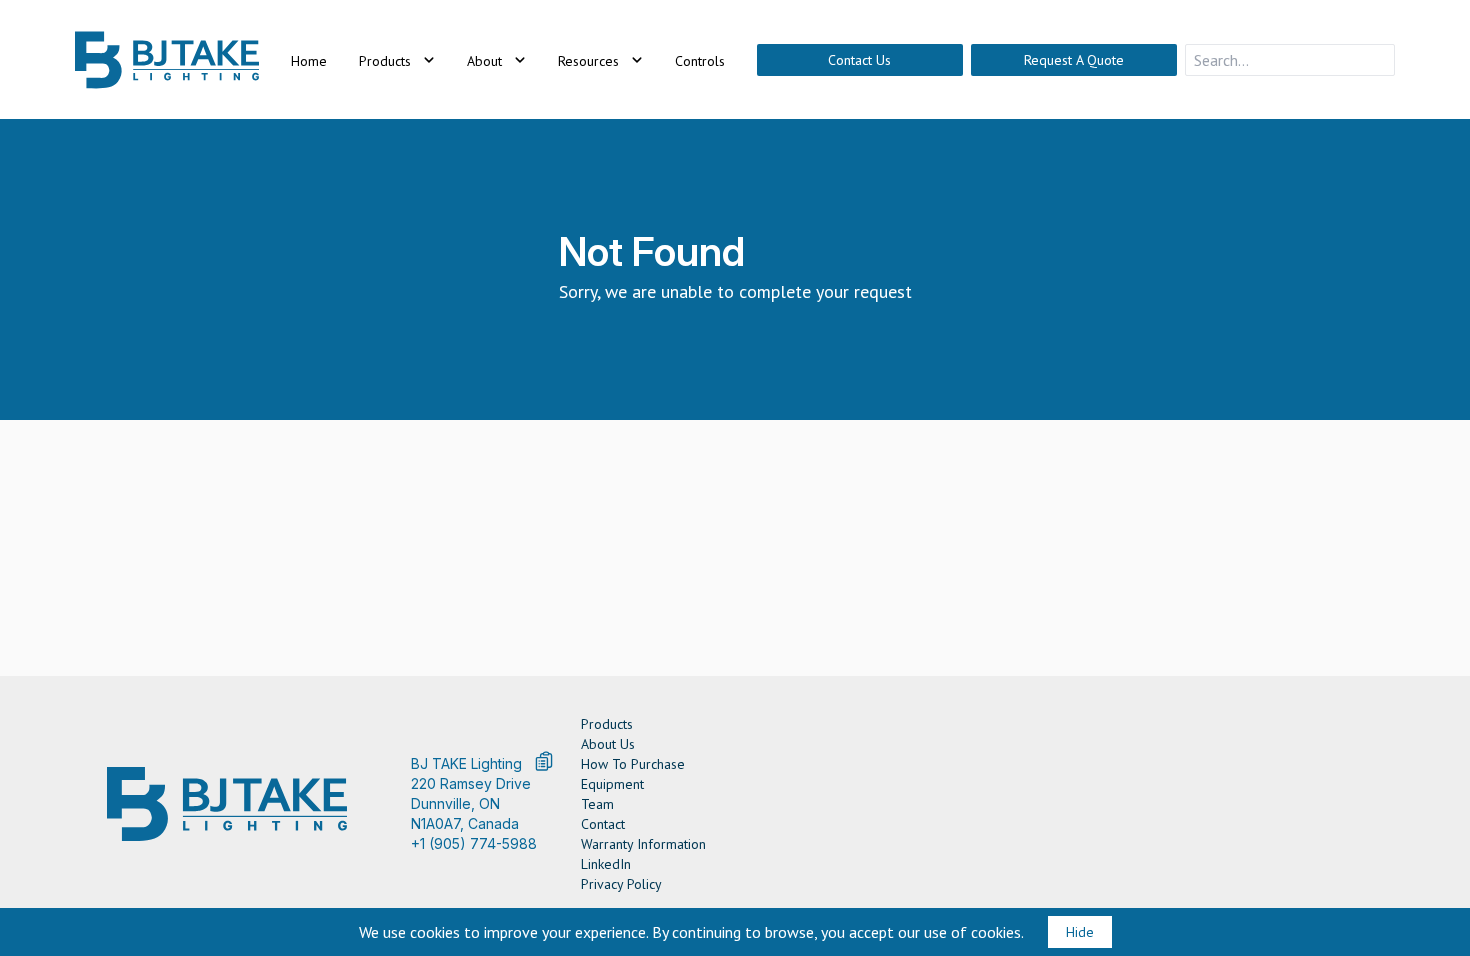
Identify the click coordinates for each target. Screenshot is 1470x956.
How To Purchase (633, 764)
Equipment (612, 784)
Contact (603, 824)
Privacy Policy (621, 884)
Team (597, 804)
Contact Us (859, 60)
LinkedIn (606, 864)
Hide (1080, 932)
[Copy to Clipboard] (544, 761)
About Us (608, 744)
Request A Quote (1074, 60)
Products (607, 724)
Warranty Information (643, 844)
